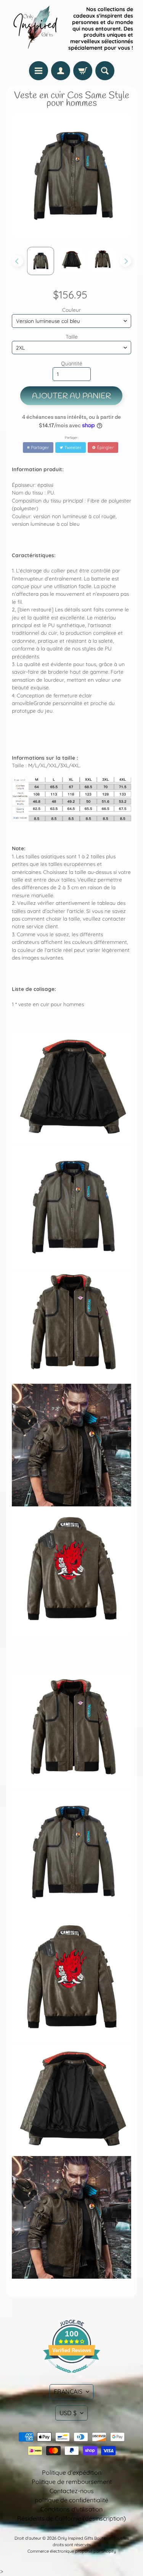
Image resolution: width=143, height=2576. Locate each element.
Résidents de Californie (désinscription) (71, 2518)
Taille (72, 336)
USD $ (68, 2413)
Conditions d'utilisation (71, 2509)
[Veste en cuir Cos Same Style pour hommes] (41, 261)
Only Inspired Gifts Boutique (84, 2538)
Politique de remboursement (72, 2482)
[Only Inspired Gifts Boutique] (35, 29)
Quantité (72, 363)
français (68, 2391)
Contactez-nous (72, 2491)
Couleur (71, 310)
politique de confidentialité (71, 2500)
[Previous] (18, 261)
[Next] (125, 261)
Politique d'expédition (72, 2472)
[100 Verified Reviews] (72, 2377)
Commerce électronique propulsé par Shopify (72, 2551)
